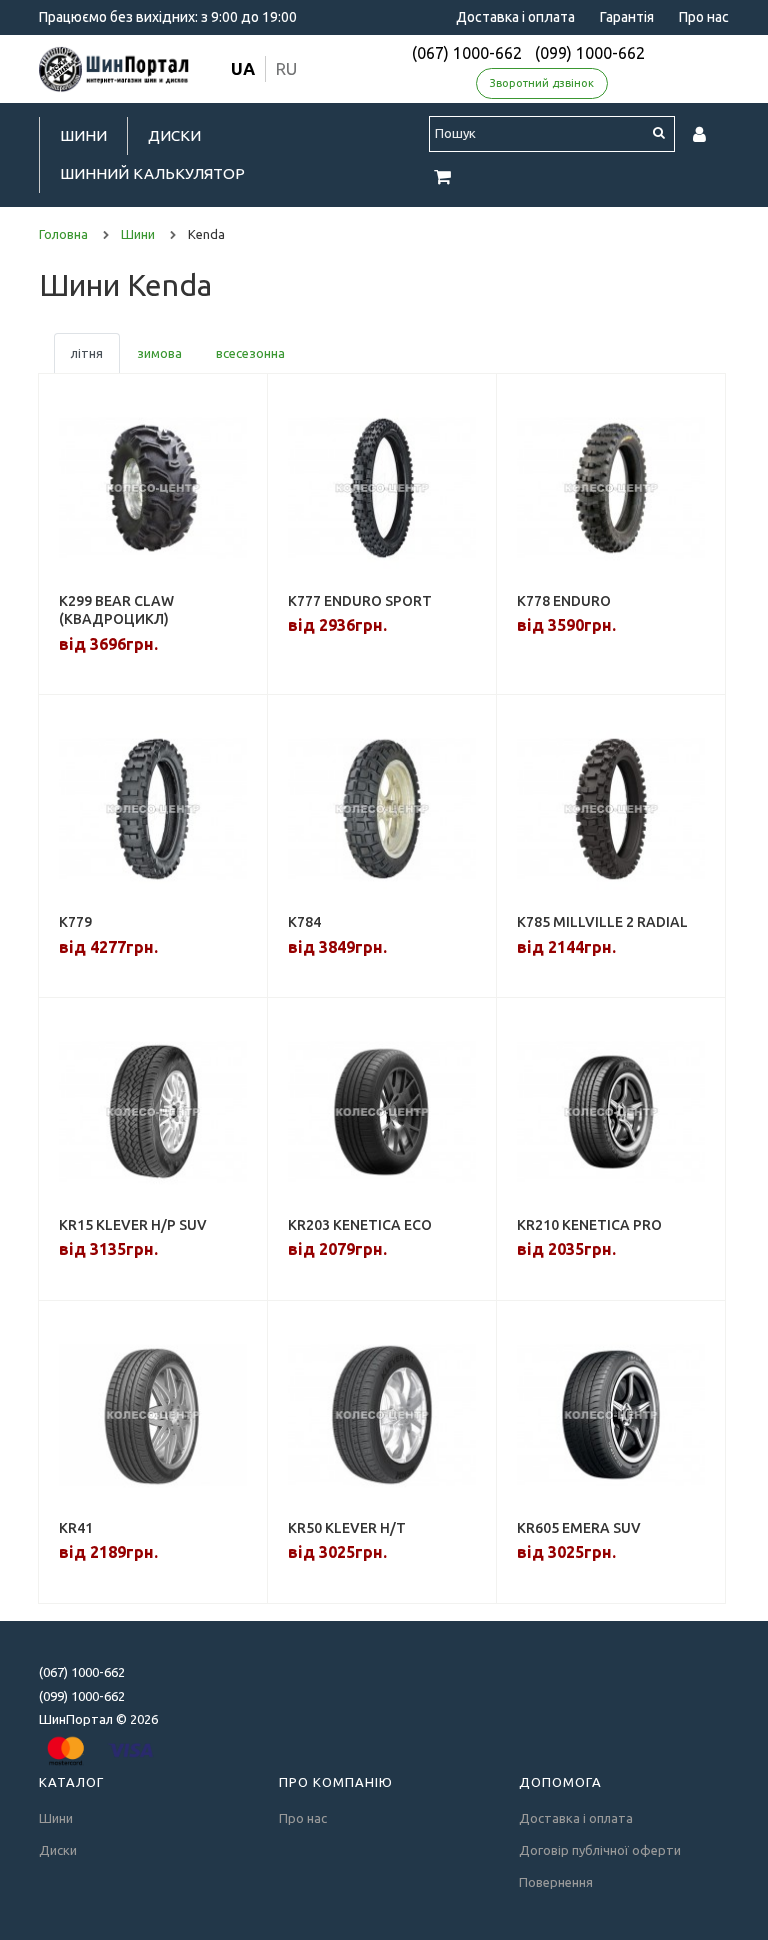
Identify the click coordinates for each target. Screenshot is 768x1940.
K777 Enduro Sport (360, 601)
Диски (174, 135)
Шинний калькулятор (152, 173)
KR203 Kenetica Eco (360, 1225)
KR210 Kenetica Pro (589, 1225)
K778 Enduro (564, 601)
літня (87, 353)
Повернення (556, 1882)
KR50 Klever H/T (347, 1528)
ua (243, 68)
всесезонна (250, 353)
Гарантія (627, 17)
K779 (75, 922)
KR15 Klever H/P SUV (133, 1225)
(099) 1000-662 (590, 53)
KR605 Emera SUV (579, 1528)
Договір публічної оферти (600, 1850)
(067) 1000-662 (467, 53)
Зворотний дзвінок (542, 83)
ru (286, 68)
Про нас (704, 17)
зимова (159, 353)
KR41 (76, 1528)
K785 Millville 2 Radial (602, 922)
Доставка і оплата (515, 17)
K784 (304, 922)
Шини (83, 135)
